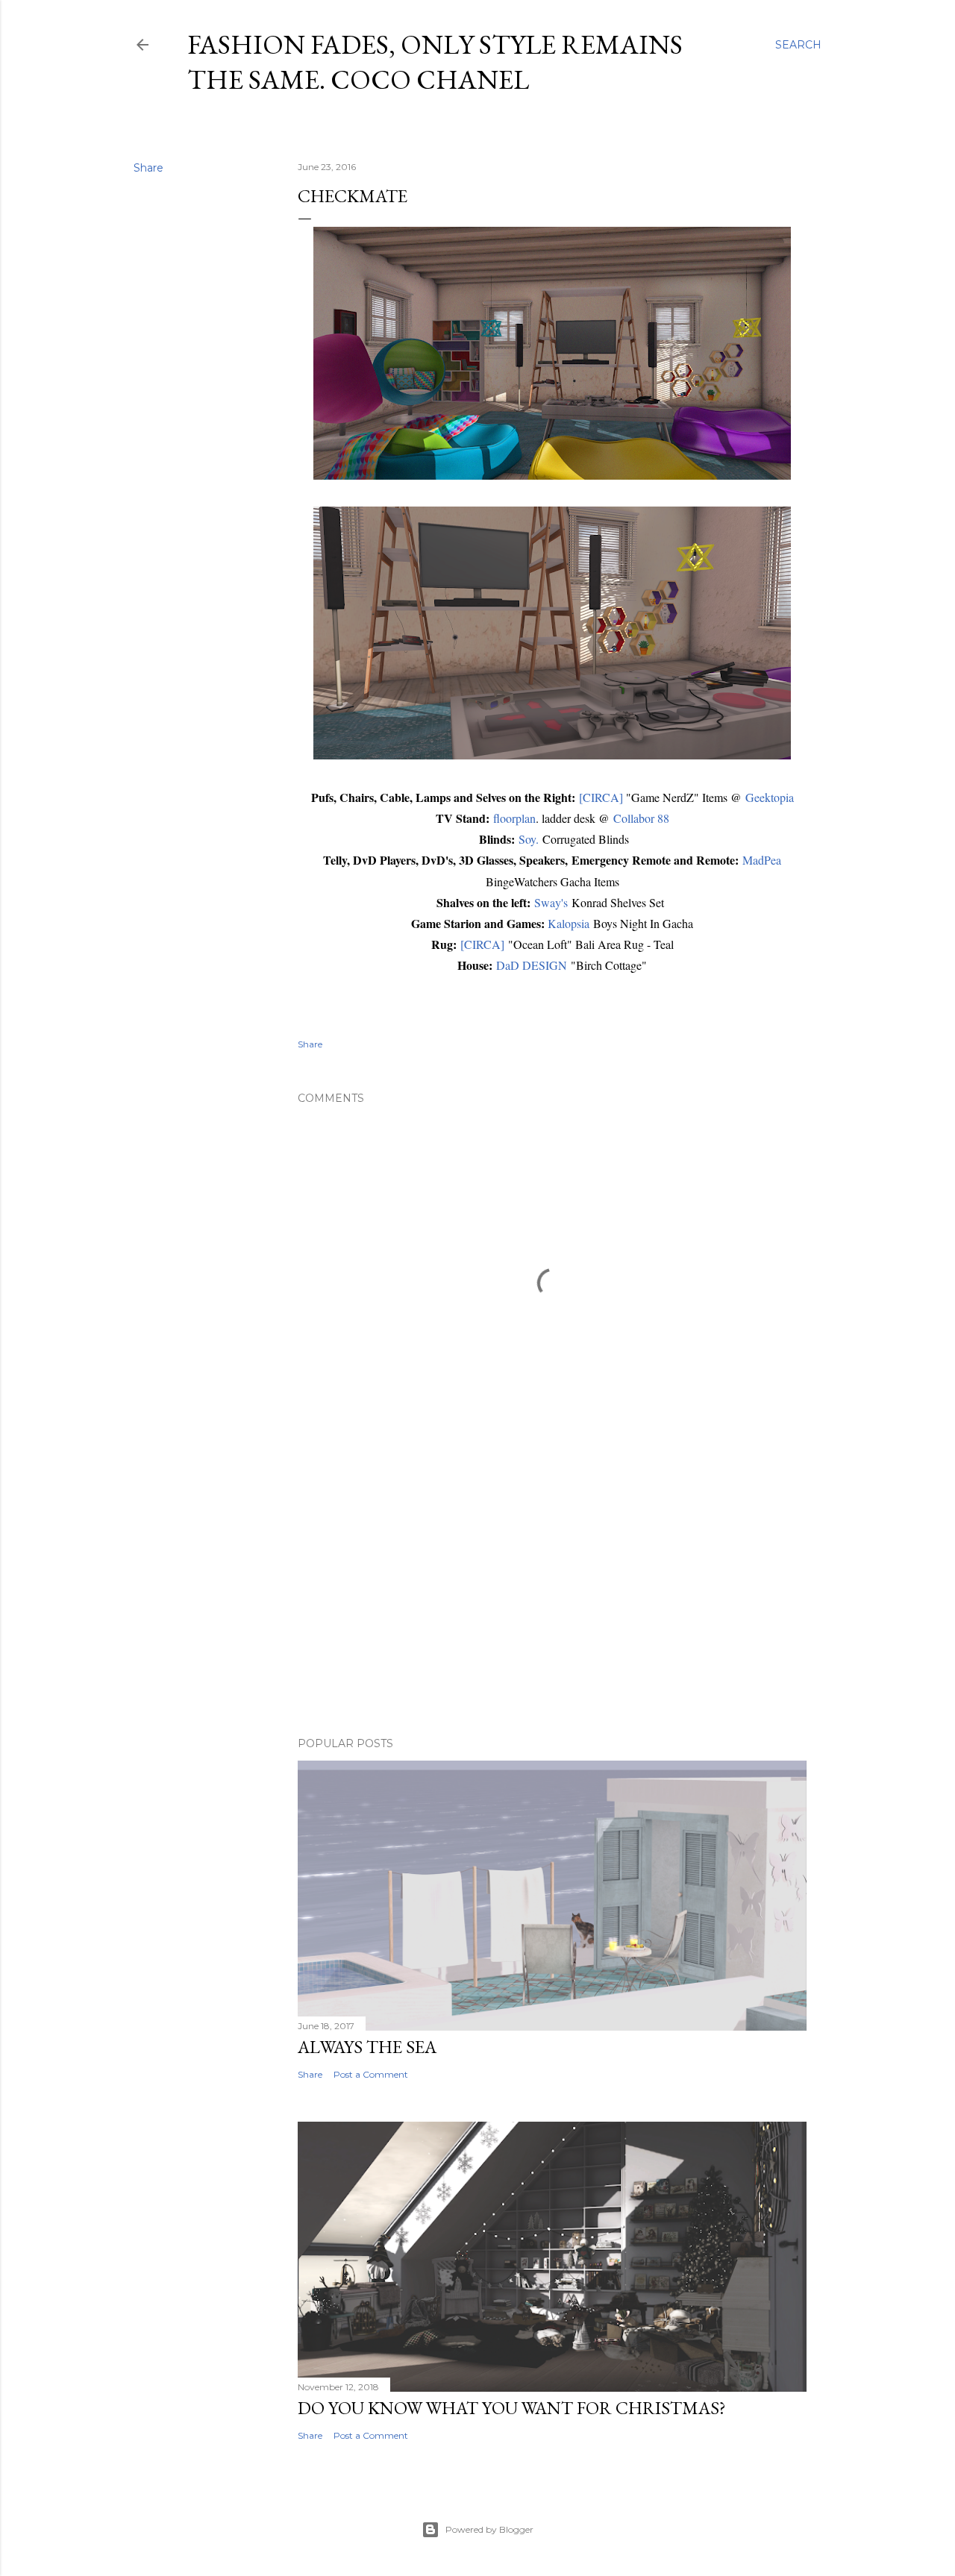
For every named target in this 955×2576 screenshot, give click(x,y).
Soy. (529, 839)
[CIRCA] (601, 797)
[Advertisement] (552, 1595)
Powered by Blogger (489, 2529)
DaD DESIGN (532, 965)
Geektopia (770, 797)
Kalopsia (569, 923)
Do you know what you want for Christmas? (512, 2408)
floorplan (514, 818)
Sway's (551, 902)
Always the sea (367, 2047)
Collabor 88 (641, 818)
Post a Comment (371, 2074)
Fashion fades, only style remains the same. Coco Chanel (435, 62)
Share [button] (148, 168)
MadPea (762, 860)
